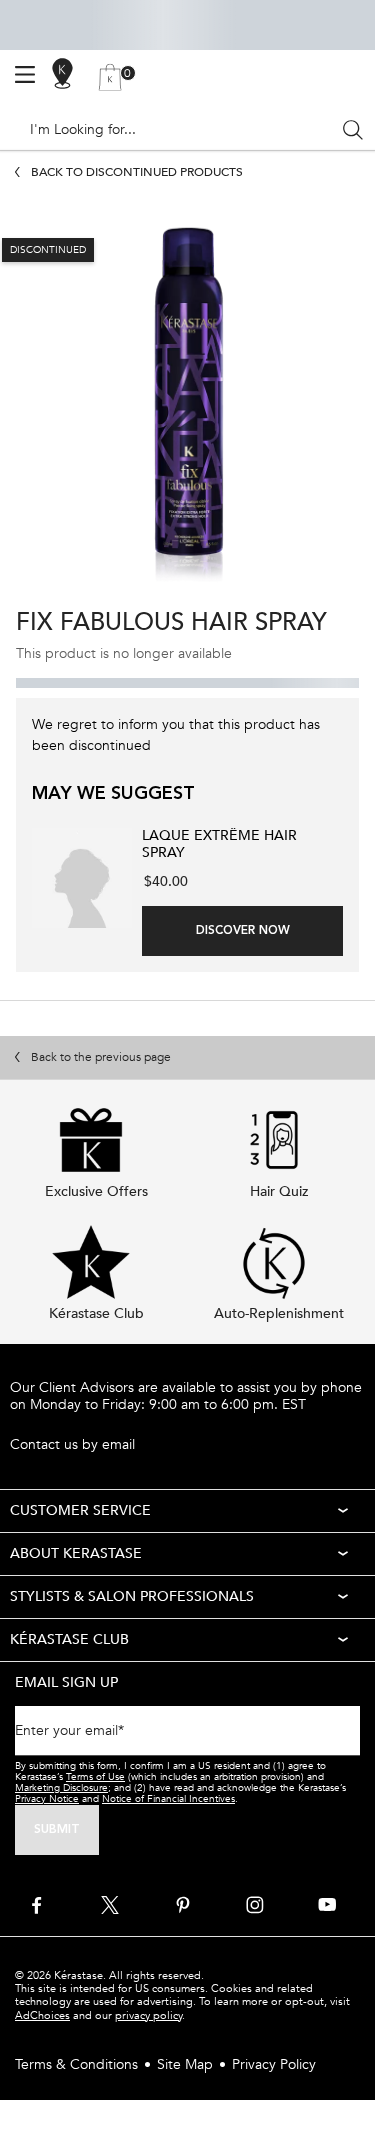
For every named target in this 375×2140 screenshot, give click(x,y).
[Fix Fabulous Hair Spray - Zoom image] (187, 405)
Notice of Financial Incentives (168, 1799)
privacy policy (148, 2015)
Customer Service (80, 1510)
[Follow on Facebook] (38, 1905)
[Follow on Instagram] (255, 1905)
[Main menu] (25, 75)
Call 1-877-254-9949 (75, 1424)
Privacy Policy (274, 2064)
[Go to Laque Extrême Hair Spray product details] (82, 878)
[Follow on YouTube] (327, 1905)
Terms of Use (95, 1777)
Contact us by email (72, 1445)
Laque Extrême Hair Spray (219, 845)
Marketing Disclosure (61, 1788)
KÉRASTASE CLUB (69, 1639)
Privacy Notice (47, 1799)
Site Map (185, 2064)
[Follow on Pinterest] (183, 1905)
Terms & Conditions (76, 2064)
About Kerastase (76, 1553)
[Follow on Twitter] (110, 1905)
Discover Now (243, 931)
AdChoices (42, 2015)
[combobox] (179, 130)
